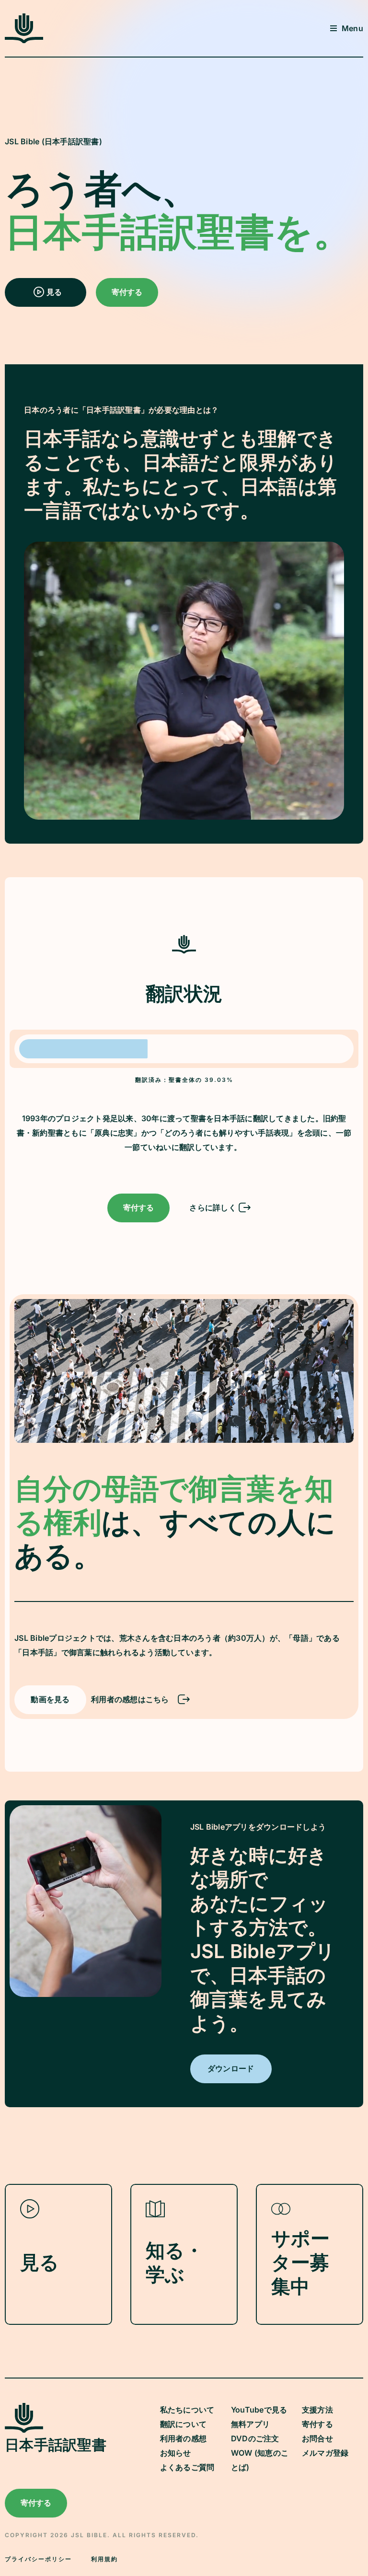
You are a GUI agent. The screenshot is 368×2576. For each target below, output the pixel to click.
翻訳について (184, 2424)
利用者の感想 (184, 2438)
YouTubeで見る (259, 2410)
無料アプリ (250, 2424)
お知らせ (176, 2453)
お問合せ (317, 2438)
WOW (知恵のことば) (260, 2460)
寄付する (317, 2424)
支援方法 (317, 2410)
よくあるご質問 (187, 2467)
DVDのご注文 (255, 2438)
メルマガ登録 (325, 2453)
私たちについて (187, 2410)
